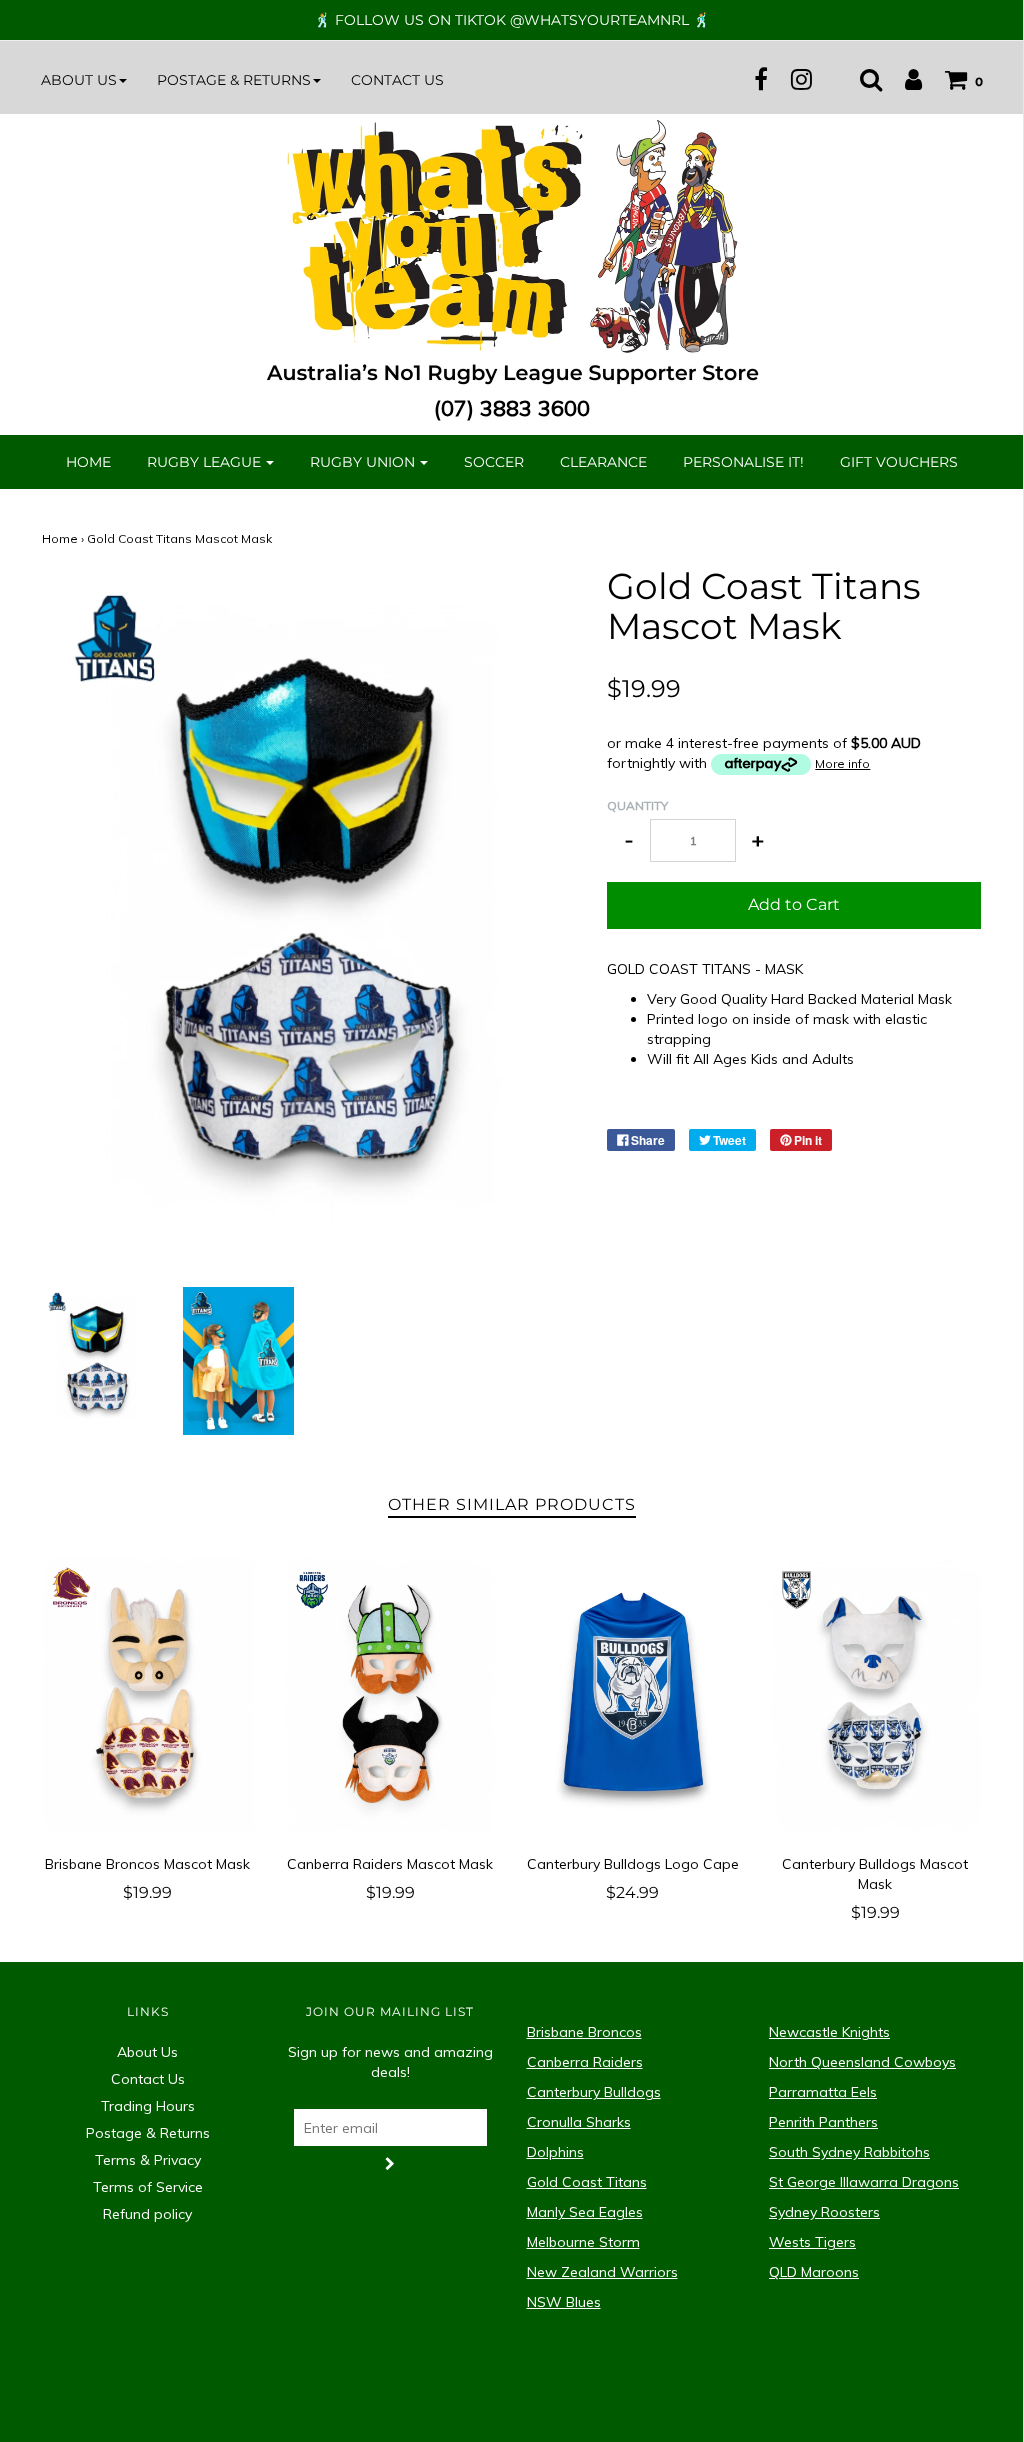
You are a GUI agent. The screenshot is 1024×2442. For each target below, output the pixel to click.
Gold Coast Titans (587, 2182)
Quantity (637, 805)
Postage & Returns (148, 2133)
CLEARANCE (603, 462)
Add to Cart (794, 904)
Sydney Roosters (824, 2212)
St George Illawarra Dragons (864, 2182)
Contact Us (397, 80)
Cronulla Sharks (579, 2122)
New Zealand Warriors (602, 2272)
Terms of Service (148, 2187)
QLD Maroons (814, 2272)
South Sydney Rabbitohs (849, 2152)
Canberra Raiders (585, 2062)
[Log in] (903, 79)
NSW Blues (564, 2302)
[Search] (861, 79)
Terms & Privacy (148, 2160)
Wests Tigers (812, 2242)
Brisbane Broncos (584, 2032)
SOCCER (494, 462)
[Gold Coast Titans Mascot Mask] (97, 1357)
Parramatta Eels (823, 2092)
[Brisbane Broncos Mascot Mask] (148, 1695)
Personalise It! (743, 462)
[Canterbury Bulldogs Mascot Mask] (875, 1695)
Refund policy (147, 2214)
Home (88, 462)
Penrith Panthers (823, 2122)
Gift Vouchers (899, 462)
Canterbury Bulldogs (594, 2092)
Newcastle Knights (829, 2032)
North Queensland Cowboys (862, 2062)
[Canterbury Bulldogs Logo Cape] (633, 1695)
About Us (147, 2052)
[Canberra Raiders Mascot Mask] (390, 1695)
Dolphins (555, 2152)
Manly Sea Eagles (585, 2212)
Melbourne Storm (583, 2242)
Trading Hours (148, 2106)
